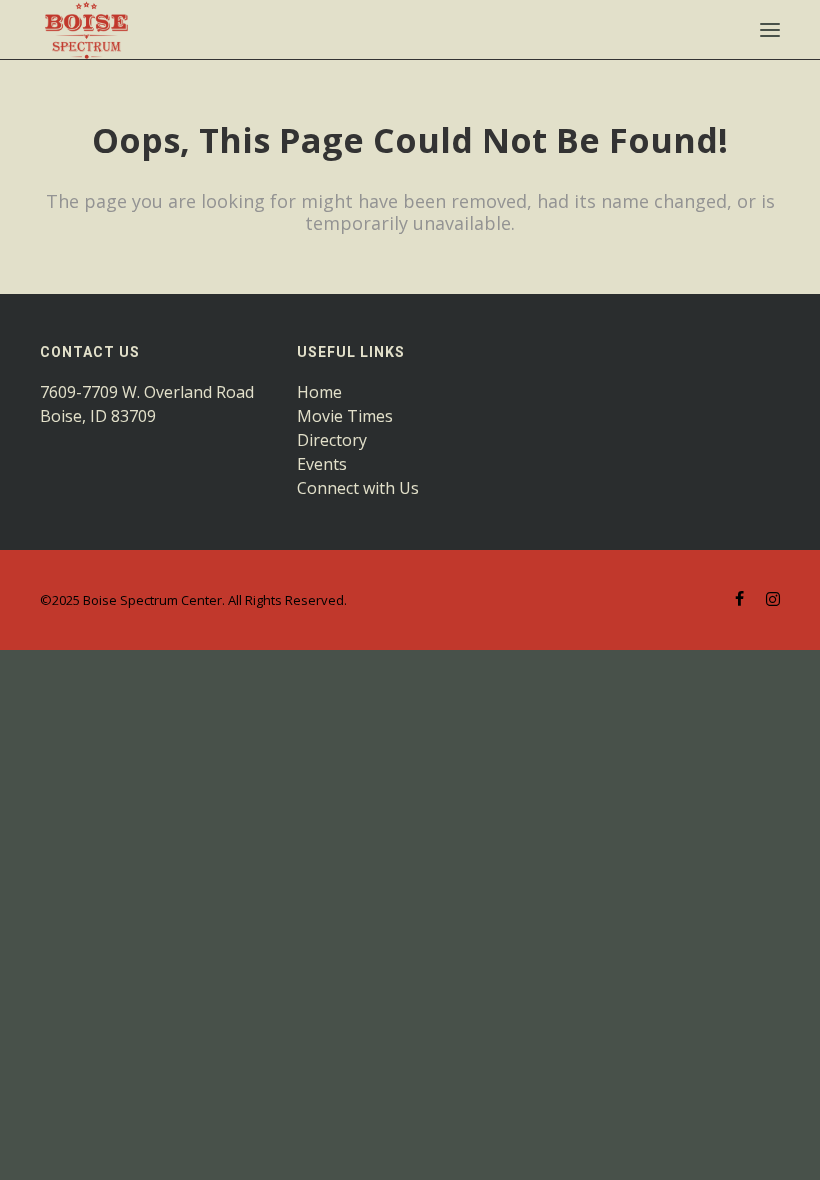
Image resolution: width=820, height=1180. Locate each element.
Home (319, 392)
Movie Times (345, 416)
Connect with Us (358, 488)
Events (322, 464)
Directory (332, 440)
